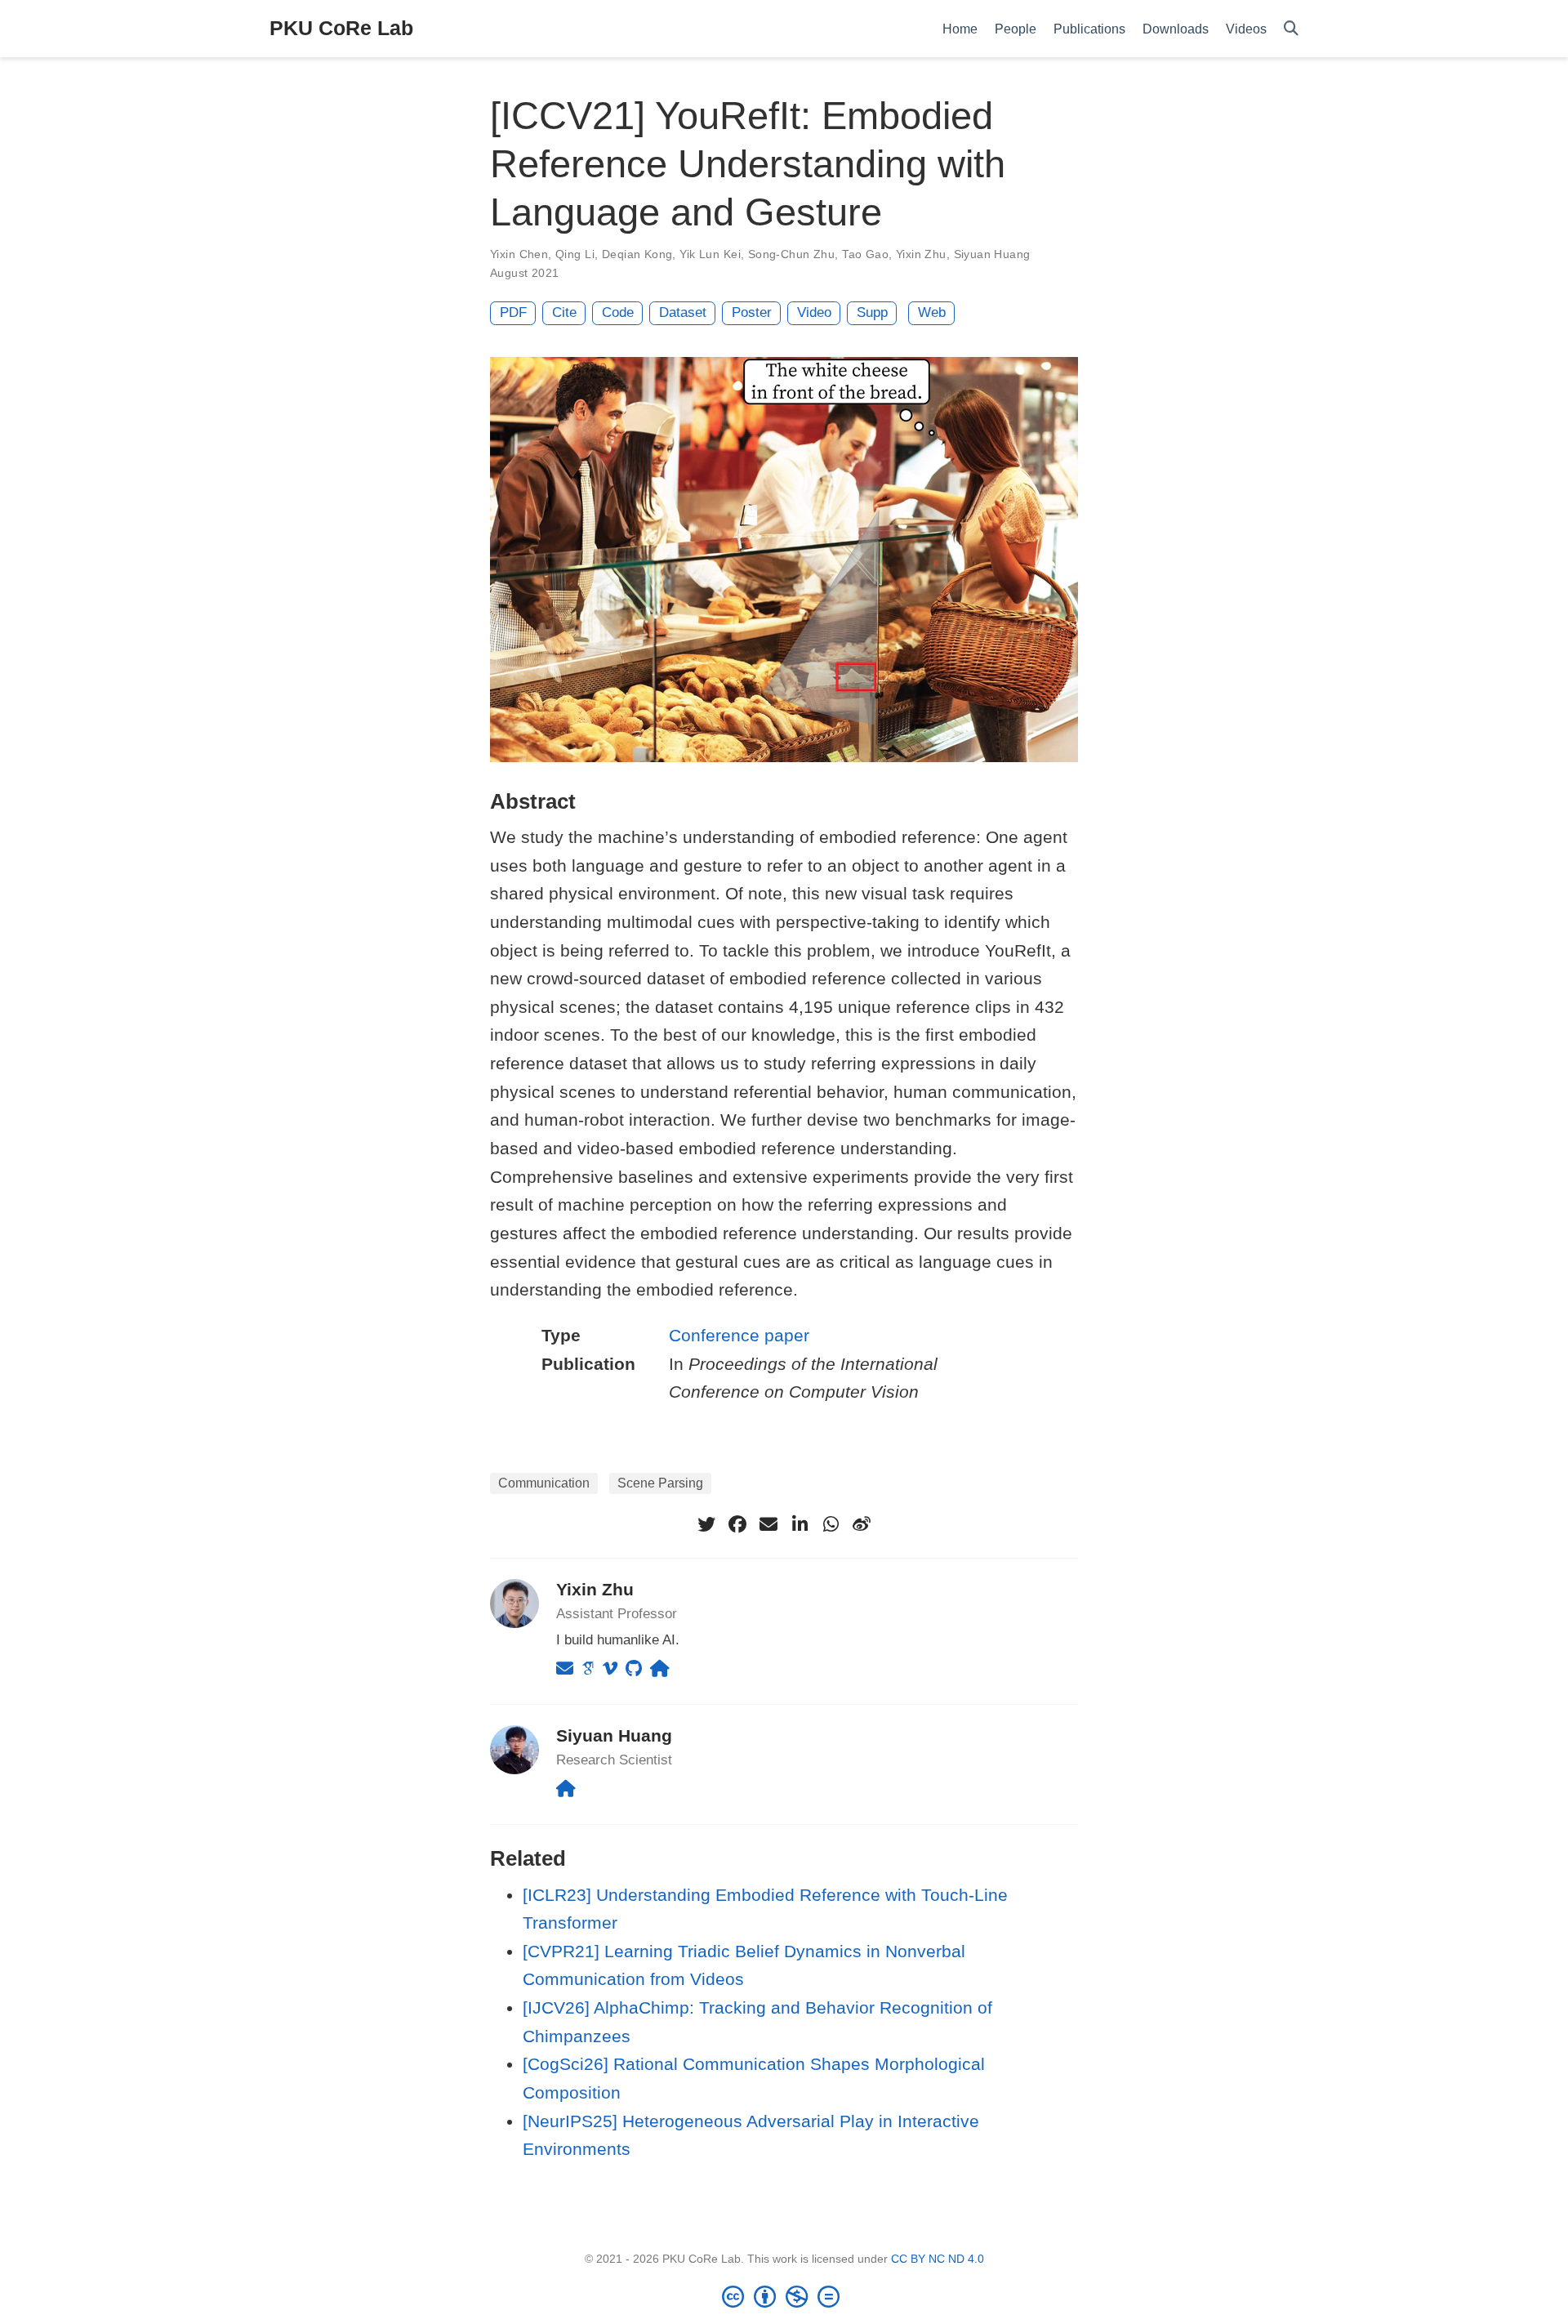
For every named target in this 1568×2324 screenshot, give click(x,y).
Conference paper (739, 1335)
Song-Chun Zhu (791, 254)
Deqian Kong (637, 254)
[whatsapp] (831, 1524)
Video (814, 312)
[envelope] (768, 1524)
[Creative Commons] (784, 2296)
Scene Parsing (660, 1483)
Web (932, 312)
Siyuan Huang (992, 254)
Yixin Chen (519, 254)
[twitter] (706, 1524)
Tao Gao (865, 254)
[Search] (1291, 29)
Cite (564, 312)
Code (618, 312)
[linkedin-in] (800, 1524)
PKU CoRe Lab (341, 28)
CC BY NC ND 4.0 (938, 2259)
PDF (513, 312)
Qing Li (575, 254)
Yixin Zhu (921, 254)
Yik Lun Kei (710, 254)
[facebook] (737, 1524)
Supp (872, 312)
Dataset (683, 312)
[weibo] (862, 1524)
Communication (544, 1483)
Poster (752, 312)
